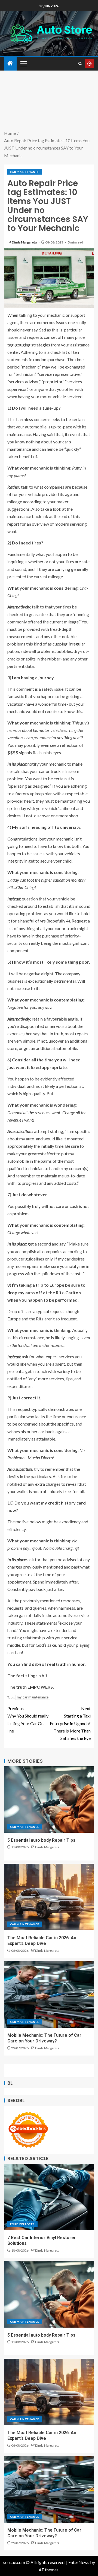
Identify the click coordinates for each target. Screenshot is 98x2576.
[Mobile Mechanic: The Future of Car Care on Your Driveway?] (49, 1995)
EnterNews (79, 2562)
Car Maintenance (24, 172)
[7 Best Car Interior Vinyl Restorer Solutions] (49, 2197)
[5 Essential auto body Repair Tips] (49, 1799)
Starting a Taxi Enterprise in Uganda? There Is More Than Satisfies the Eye (70, 1723)
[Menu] (23, 63)
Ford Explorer (22, 2224)
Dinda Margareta (24, 242)
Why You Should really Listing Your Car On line (28, 1720)
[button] (23, 63)
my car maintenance (33, 1697)
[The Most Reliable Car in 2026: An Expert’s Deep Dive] (49, 1897)
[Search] (80, 64)
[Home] (10, 63)
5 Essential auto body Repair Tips (41, 1840)
